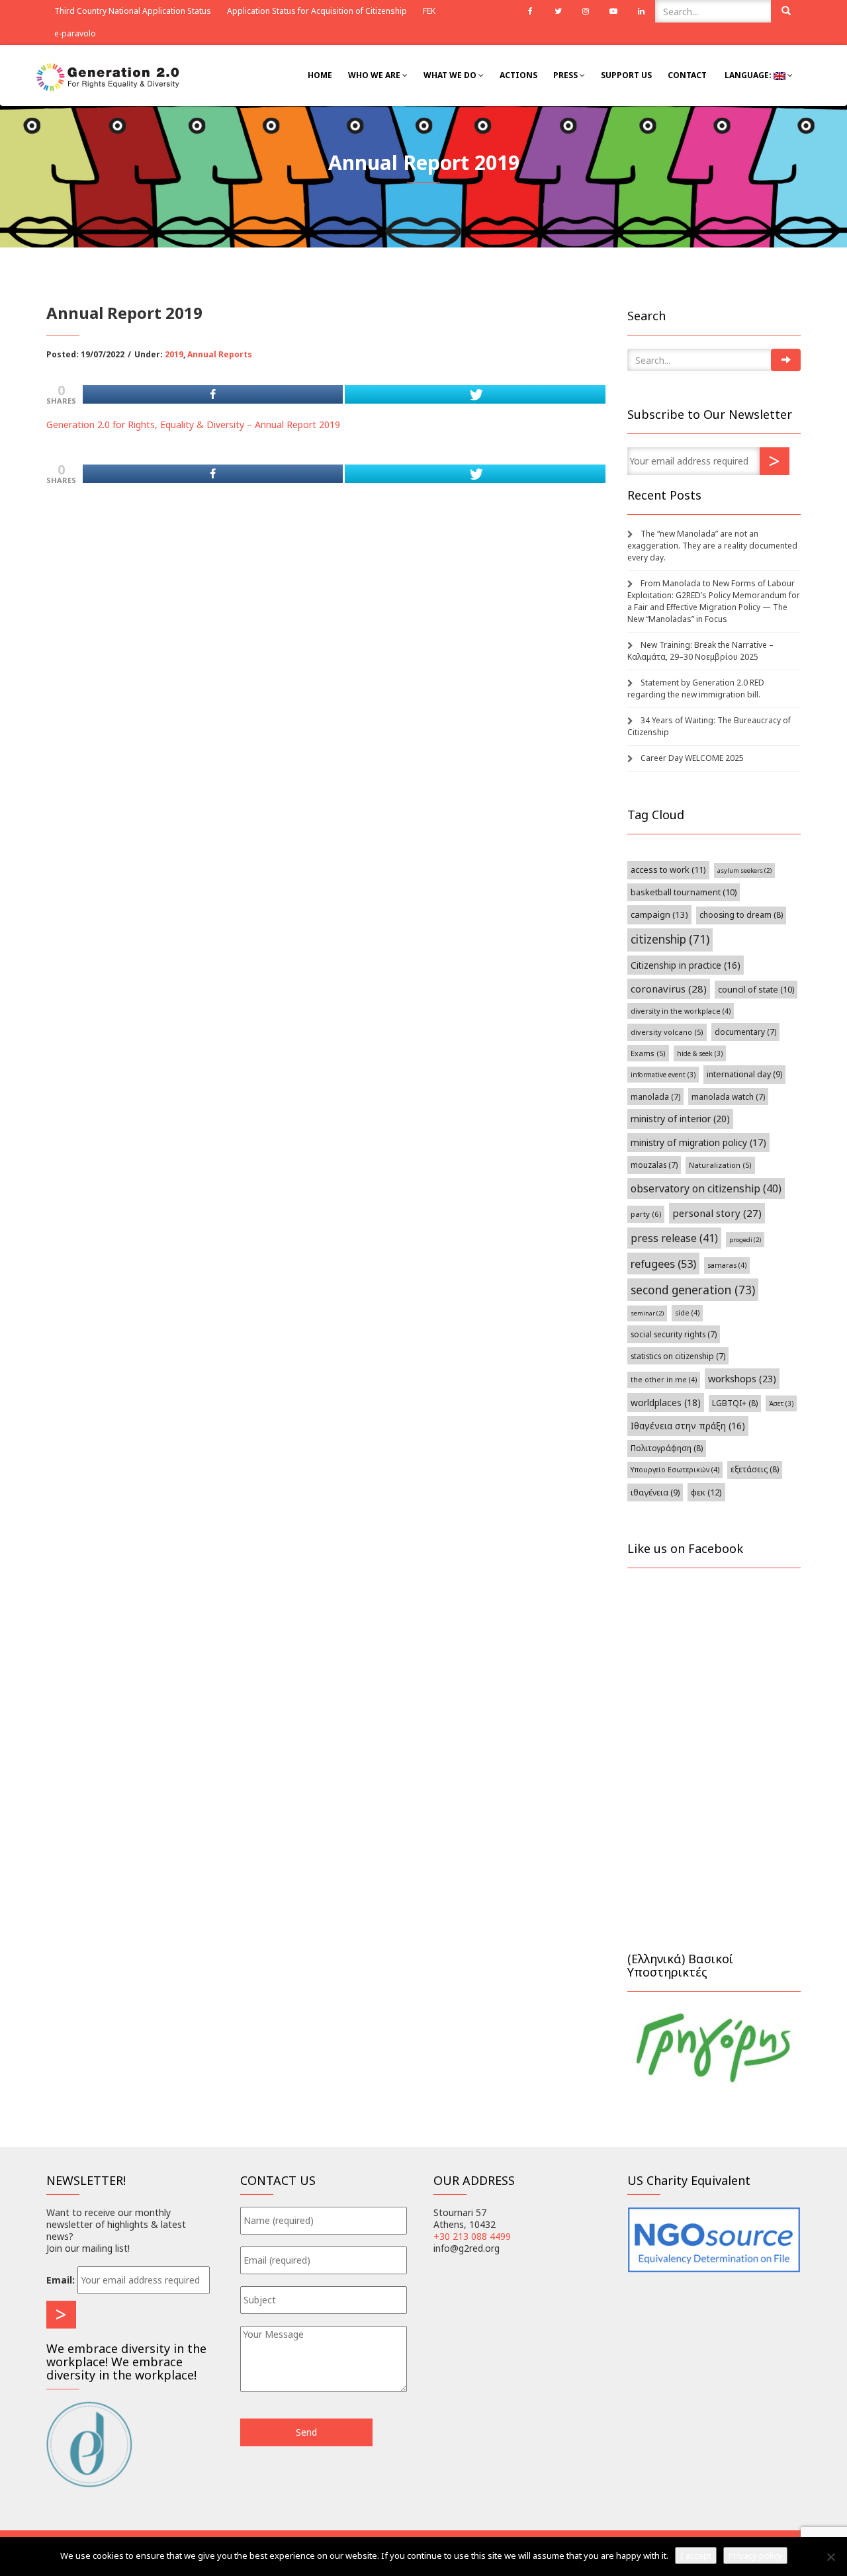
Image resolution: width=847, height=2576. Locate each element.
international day (744, 1074)
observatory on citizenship (706, 1188)
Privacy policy (755, 2555)
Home (320, 75)
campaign (659, 914)
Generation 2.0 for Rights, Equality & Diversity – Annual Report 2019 (193, 424)
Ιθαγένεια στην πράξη (688, 1426)
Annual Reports (220, 354)
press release (674, 1238)
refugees (663, 1264)
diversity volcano (667, 1032)
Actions (518, 75)
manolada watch (728, 1096)
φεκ (706, 1492)
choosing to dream (741, 915)
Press (566, 75)
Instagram (586, 11)
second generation (693, 1290)
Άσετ (781, 1403)
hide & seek (700, 1053)
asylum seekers (744, 870)
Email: (61, 2280)
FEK (429, 11)
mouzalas (654, 1165)
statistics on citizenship (678, 1356)
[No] (830, 2557)
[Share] (213, 394)
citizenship (670, 939)
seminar (647, 1313)
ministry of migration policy (698, 1142)
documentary (745, 1032)
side (687, 1313)
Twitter (558, 11)
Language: (748, 75)
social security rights (674, 1334)
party (646, 1214)
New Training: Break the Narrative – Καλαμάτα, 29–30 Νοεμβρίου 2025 (700, 651)
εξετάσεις (755, 1469)
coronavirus (669, 989)
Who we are (375, 75)
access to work (668, 869)
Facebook (530, 11)
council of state (756, 990)
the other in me (664, 1380)
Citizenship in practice (686, 965)
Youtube (613, 11)
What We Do (451, 75)
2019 (174, 354)
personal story (717, 1213)
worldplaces (666, 1402)
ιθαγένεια (655, 1492)
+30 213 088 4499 (472, 2236)
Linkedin (641, 11)
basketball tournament (684, 892)
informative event (663, 1075)
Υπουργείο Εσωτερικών (675, 1470)
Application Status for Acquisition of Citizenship (317, 11)
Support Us (626, 75)
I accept (696, 2555)
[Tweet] (475, 394)
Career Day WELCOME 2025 (692, 758)
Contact (687, 75)
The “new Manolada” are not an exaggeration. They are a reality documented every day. (712, 546)
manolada (655, 1096)
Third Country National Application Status (133, 11)
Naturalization (720, 1165)
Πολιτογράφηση (667, 1448)
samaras (727, 1265)
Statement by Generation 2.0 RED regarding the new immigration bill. (696, 688)
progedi (745, 1240)
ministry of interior (680, 1119)
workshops (742, 1378)
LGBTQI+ (735, 1403)
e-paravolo (75, 33)
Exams (648, 1053)
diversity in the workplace (681, 1011)
